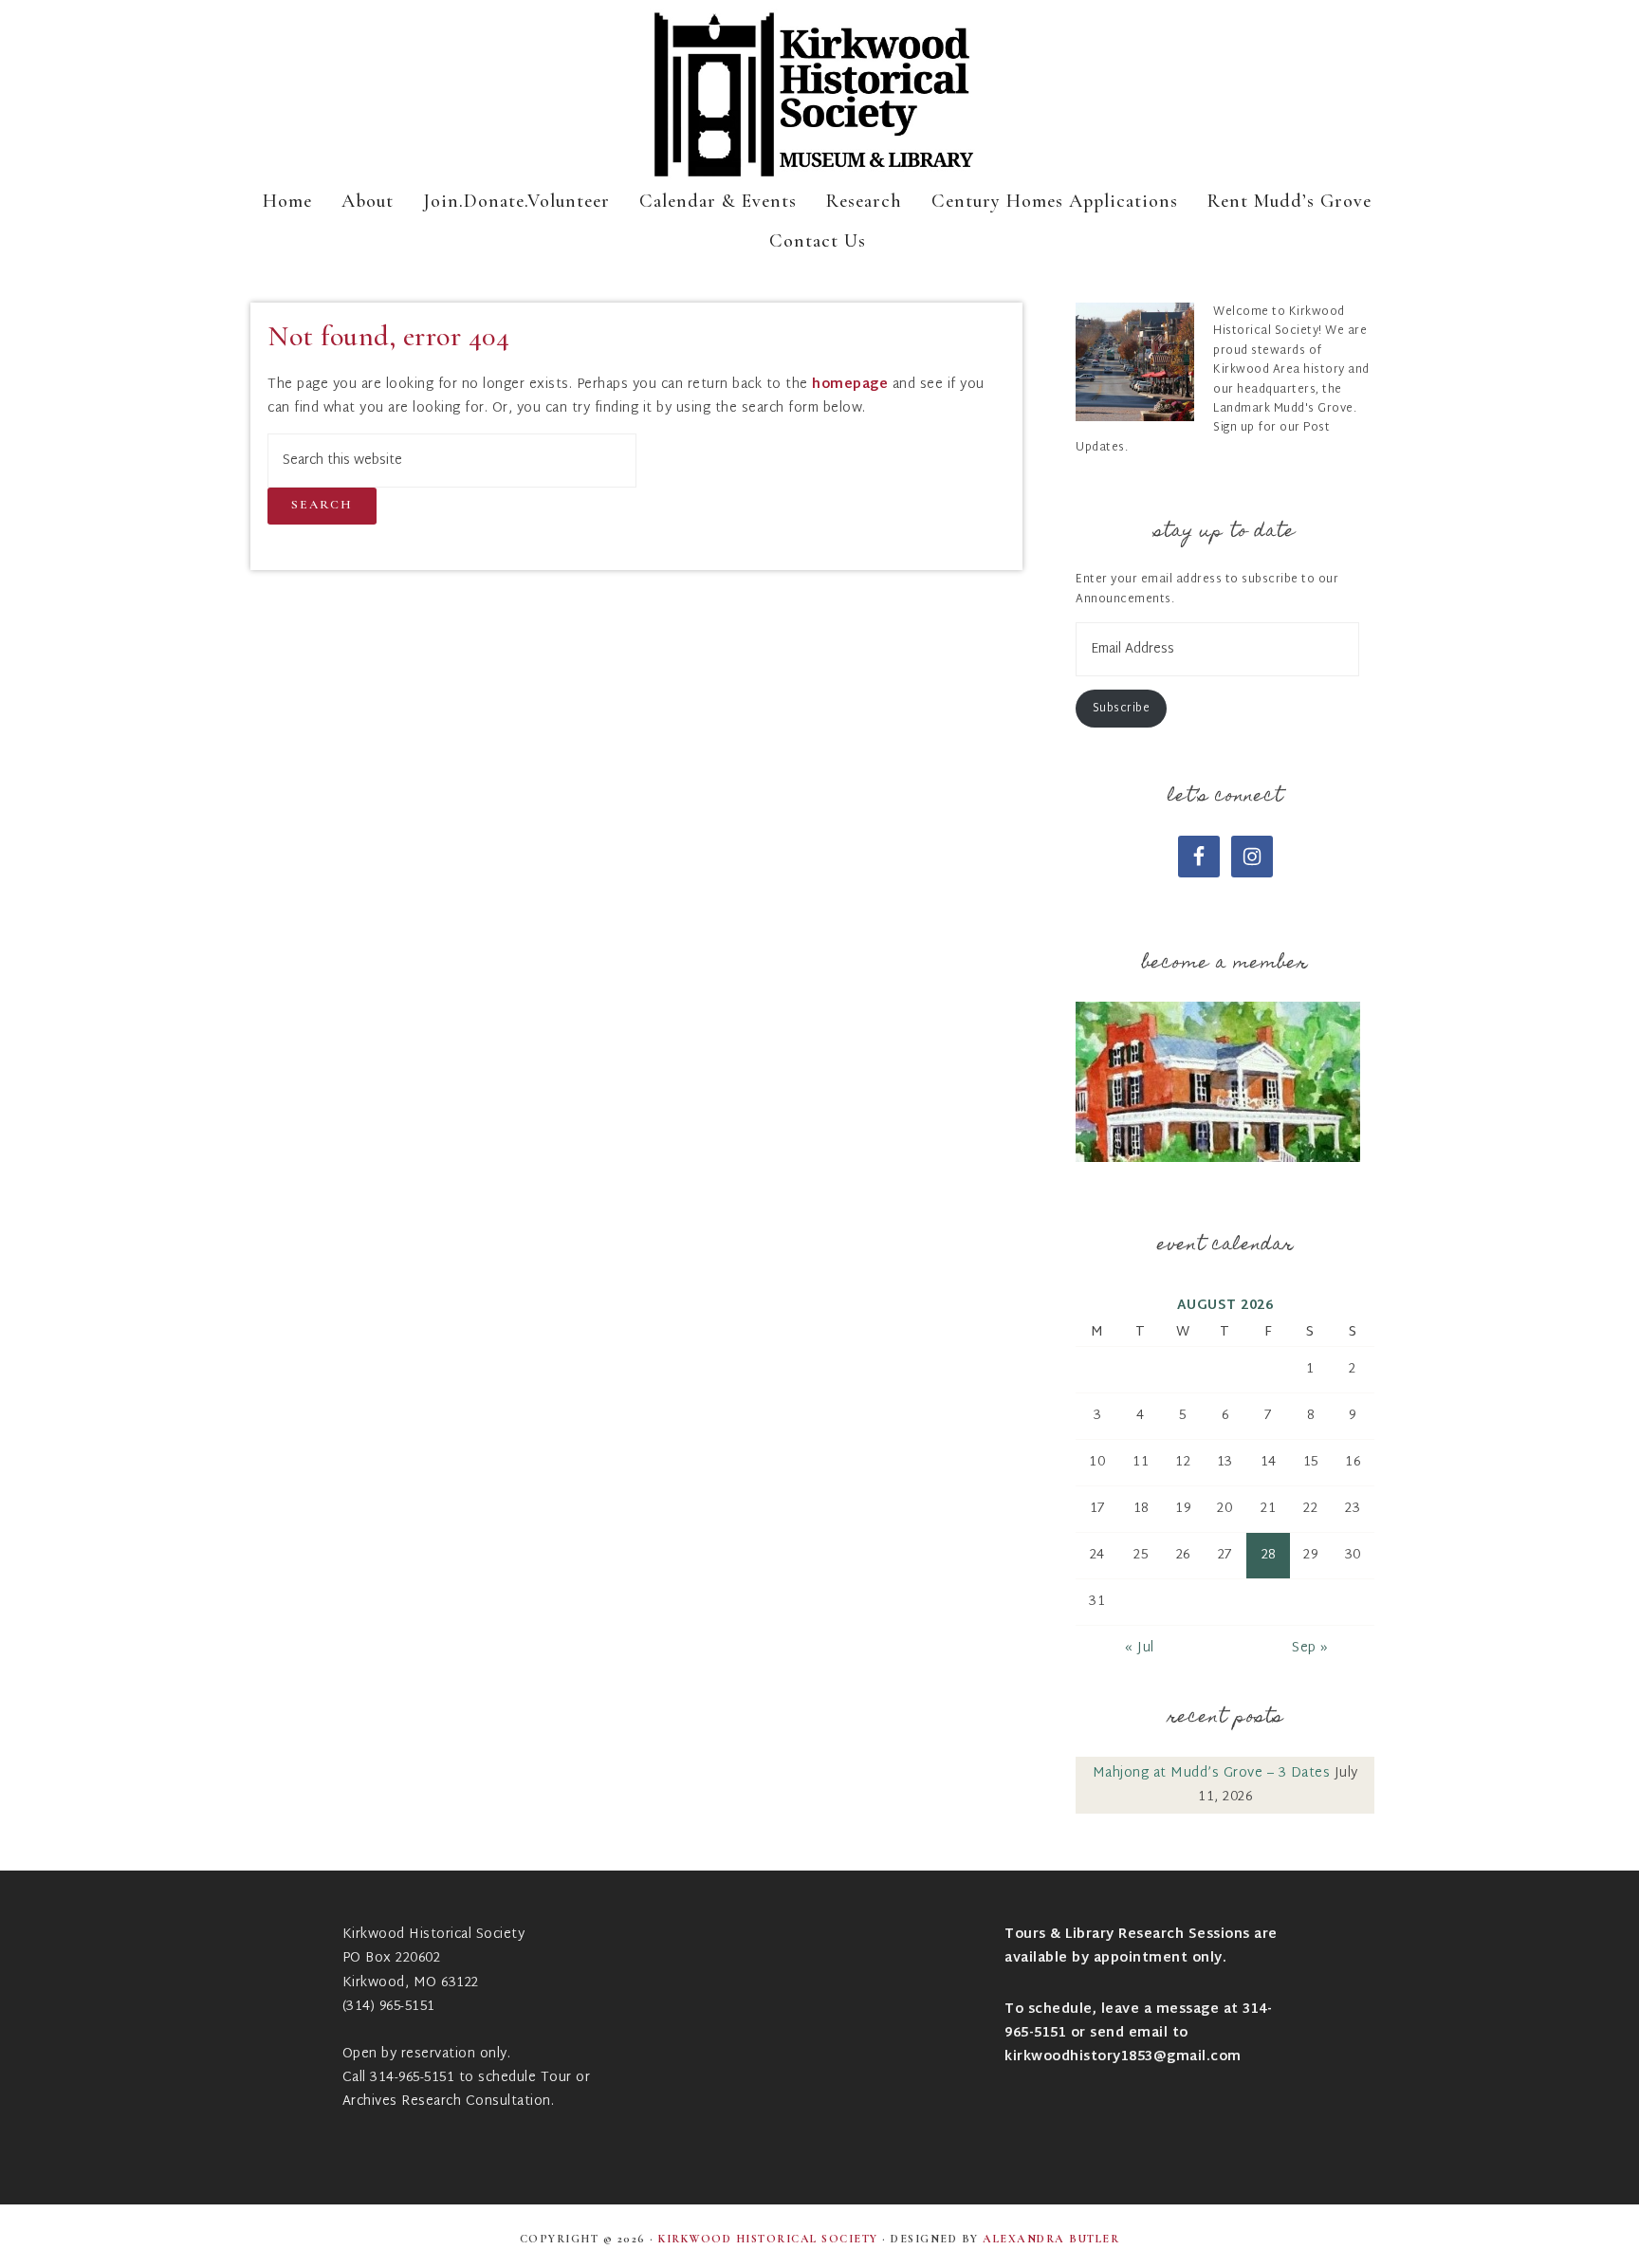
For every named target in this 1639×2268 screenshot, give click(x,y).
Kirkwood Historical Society (819, 95)
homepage (850, 385)
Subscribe (1122, 709)
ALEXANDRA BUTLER (1051, 2239)
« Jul (1140, 1648)
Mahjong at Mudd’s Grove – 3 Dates (1212, 1773)
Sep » (1310, 1648)
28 (1269, 1555)
